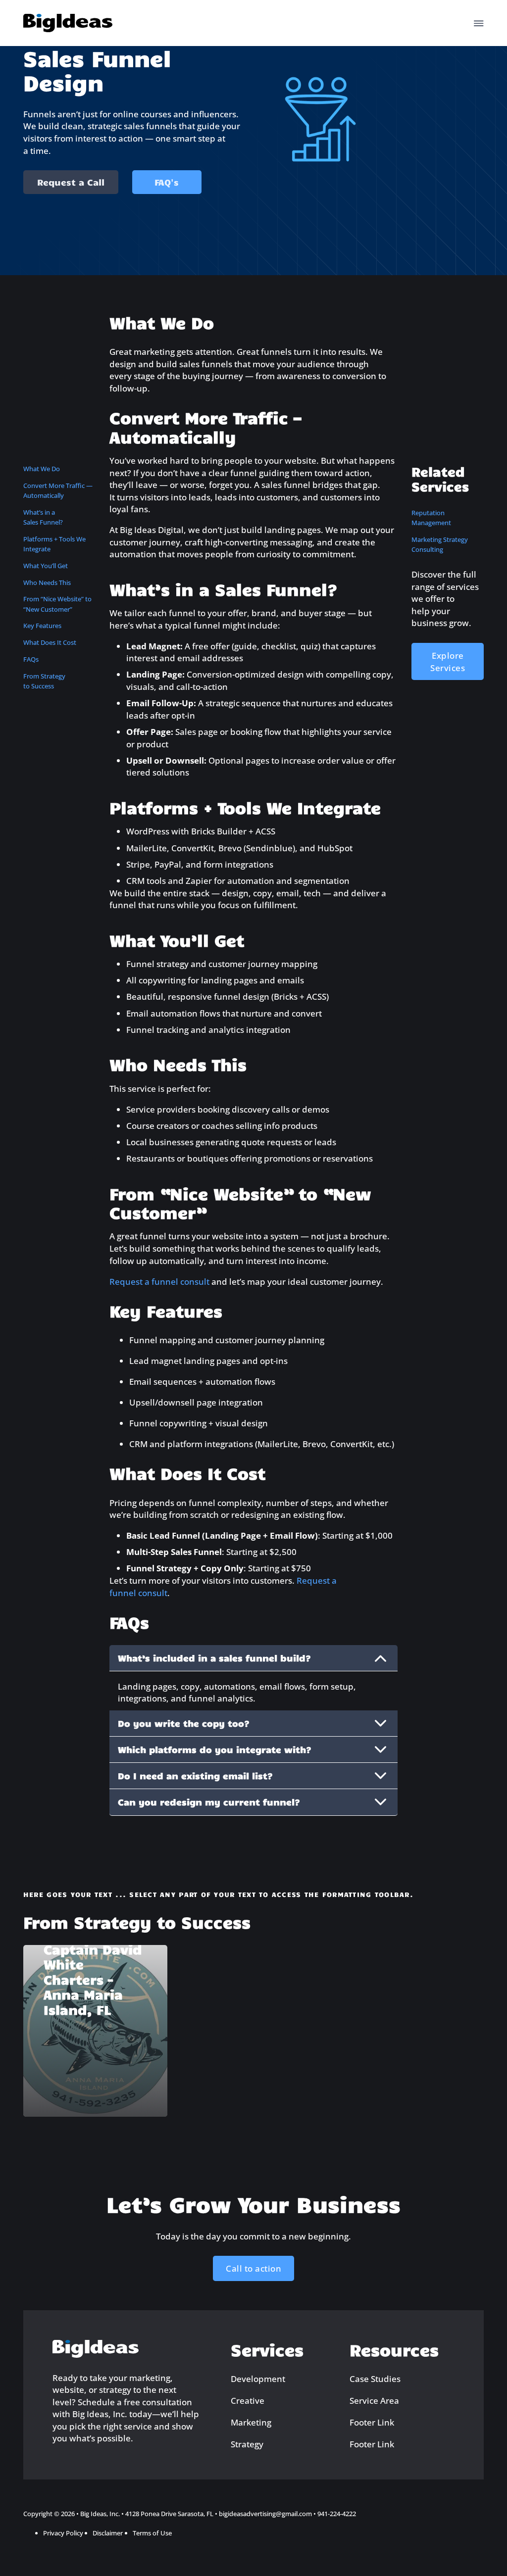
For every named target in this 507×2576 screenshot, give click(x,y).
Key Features (42, 626)
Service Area (374, 2400)
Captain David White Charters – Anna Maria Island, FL (93, 1979)
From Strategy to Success (44, 681)
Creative (248, 2400)
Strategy (247, 2444)
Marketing (251, 2422)
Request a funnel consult (159, 1281)
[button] (254, 1658)
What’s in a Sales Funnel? (43, 517)
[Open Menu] (479, 23)
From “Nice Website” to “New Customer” (57, 604)
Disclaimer (108, 2533)
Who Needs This (47, 583)
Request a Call (71, 182)
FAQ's (167, 182)
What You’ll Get (46, 566)
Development (258, 2379)
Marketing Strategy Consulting (440, 544)
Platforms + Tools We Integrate (54, 544)
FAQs (31, 659)
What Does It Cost (50, 642)
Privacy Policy (63, 2533)
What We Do (42, 469)
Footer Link (372, 2422)
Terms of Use (152, 2533)
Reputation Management (431, 518)
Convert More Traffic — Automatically (58, 490)
